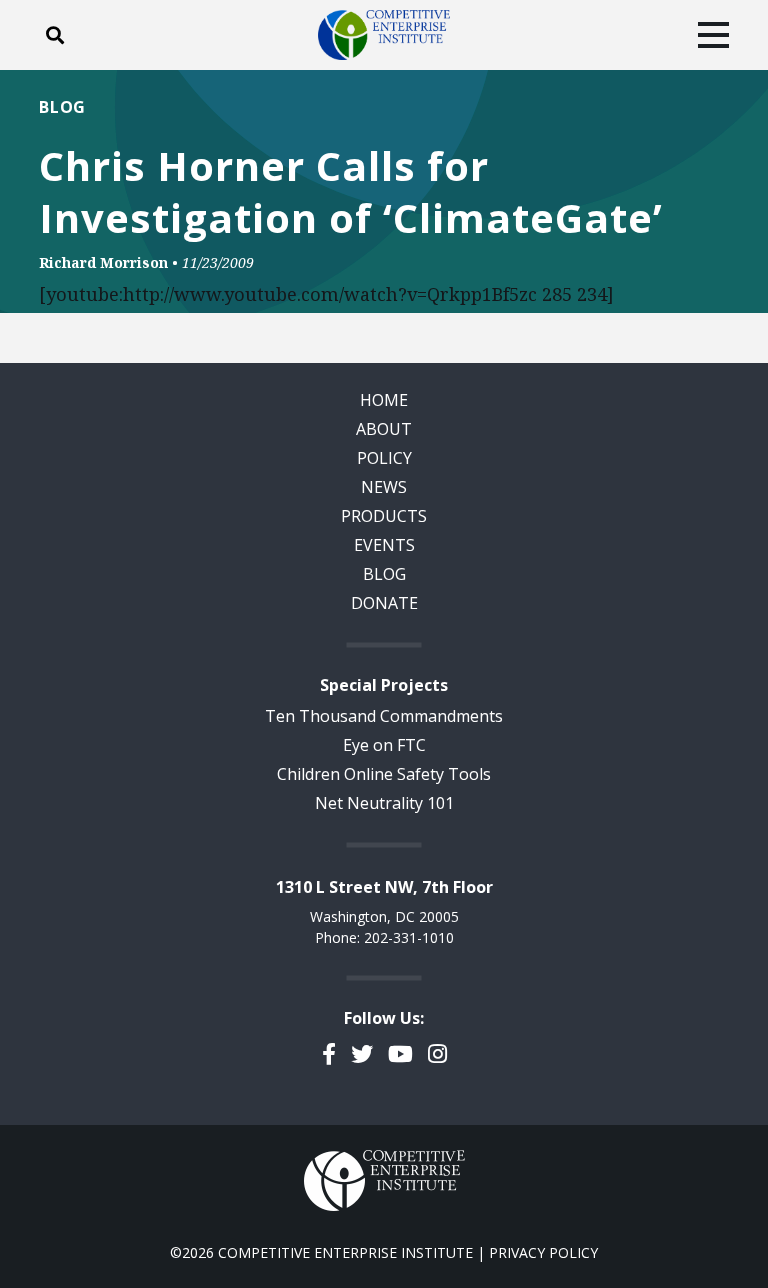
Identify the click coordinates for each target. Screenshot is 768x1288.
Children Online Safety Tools (384, 774)
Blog (62, 107)
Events (384, 545)
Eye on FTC (384, 745)
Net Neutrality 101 (384, 803)
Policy (384, 458)
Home (384, 400)
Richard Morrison (103, 262)
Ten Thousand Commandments (384, 716)
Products (384, 516)
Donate (384, 603)
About (384, 429)
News (384, 487)
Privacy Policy (543, 1252)
